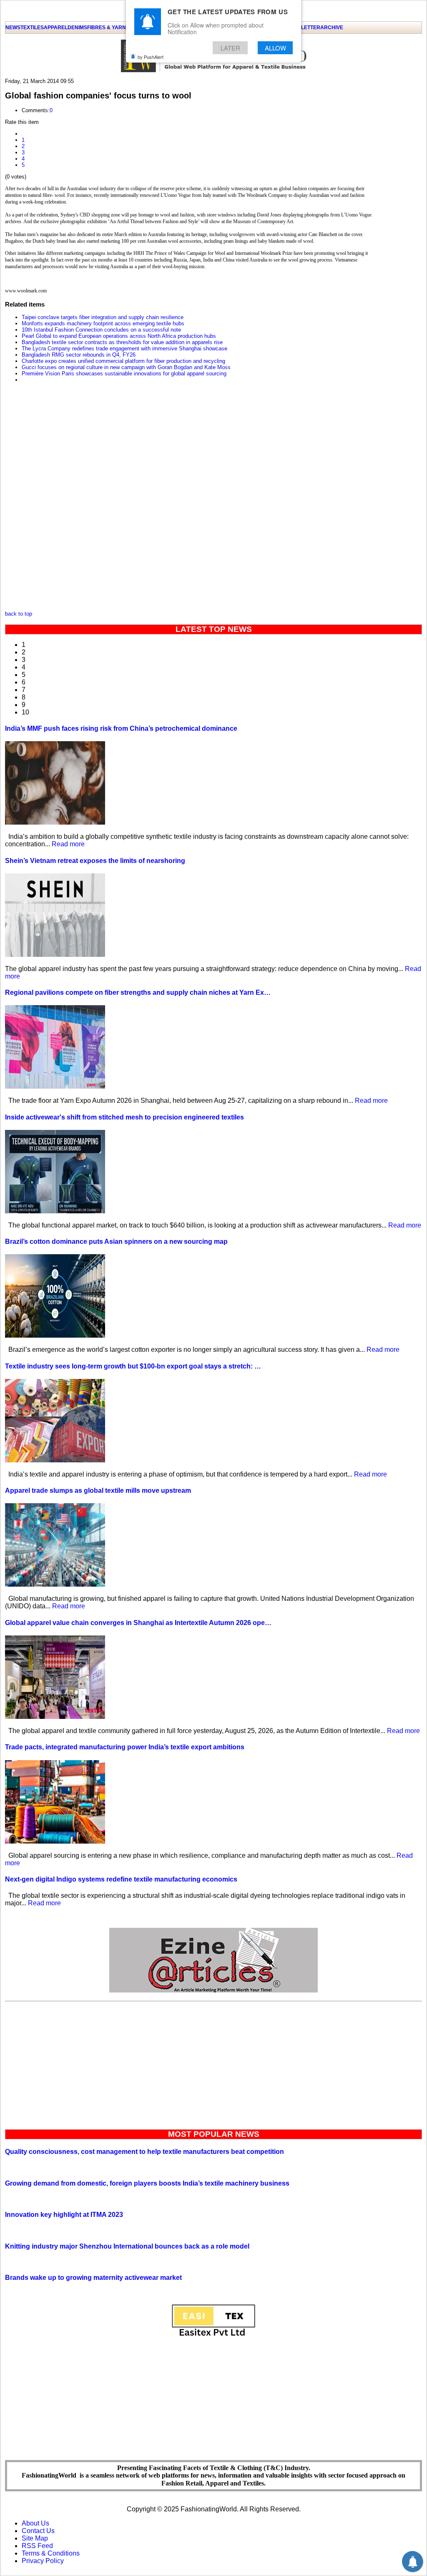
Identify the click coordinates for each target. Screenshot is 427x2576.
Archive (332, 28)
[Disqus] (188, 499)
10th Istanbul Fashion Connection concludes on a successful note (101, 330)
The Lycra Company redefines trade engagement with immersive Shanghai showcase (124, 348)
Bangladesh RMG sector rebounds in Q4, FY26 (79, 355)
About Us (35, 2523)
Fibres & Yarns (108, 28)
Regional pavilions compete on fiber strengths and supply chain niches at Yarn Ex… (138, 992)
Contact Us (38, 2531)
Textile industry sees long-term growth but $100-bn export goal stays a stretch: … (133, 1366)
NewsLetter (303, 28)
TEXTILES (32, 28)
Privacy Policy (43, 2561)
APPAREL (56, 28)
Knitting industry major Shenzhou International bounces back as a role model (127, 2246)
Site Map (35, 2538)
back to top (19, 614)
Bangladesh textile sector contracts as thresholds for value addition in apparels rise (122, 342)
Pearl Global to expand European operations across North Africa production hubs (119, 336)
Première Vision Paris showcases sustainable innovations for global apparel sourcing (124, 374)
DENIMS (77, 28)
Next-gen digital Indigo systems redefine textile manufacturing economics (121, 1879)
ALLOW (275, 48)
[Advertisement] (213, 2063)
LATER (230, 48)
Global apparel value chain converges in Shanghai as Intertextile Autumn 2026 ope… (138, 1623)
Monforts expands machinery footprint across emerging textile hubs (103, 323)
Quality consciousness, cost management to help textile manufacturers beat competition (144, 2152)
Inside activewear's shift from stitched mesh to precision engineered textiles (124, 1117)
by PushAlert (151, 57)
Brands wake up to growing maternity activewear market (93, 2278)
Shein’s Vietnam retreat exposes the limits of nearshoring (95, 861)
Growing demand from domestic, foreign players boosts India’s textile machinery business (147, 2183)
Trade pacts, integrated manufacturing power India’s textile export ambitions (125, 1747)
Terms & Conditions (51, 2553)
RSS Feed (37, 2546)
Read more (68, 844)
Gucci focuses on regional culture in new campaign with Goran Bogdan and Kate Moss (126, 367)
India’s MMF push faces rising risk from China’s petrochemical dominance (121, 728)
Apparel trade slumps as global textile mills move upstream (98, 1491)
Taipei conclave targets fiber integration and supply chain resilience (103, 317)
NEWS (13, 28)
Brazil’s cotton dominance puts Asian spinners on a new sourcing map (116, 1241)
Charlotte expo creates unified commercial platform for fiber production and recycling (123, 361)
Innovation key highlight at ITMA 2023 (64, 2215)
